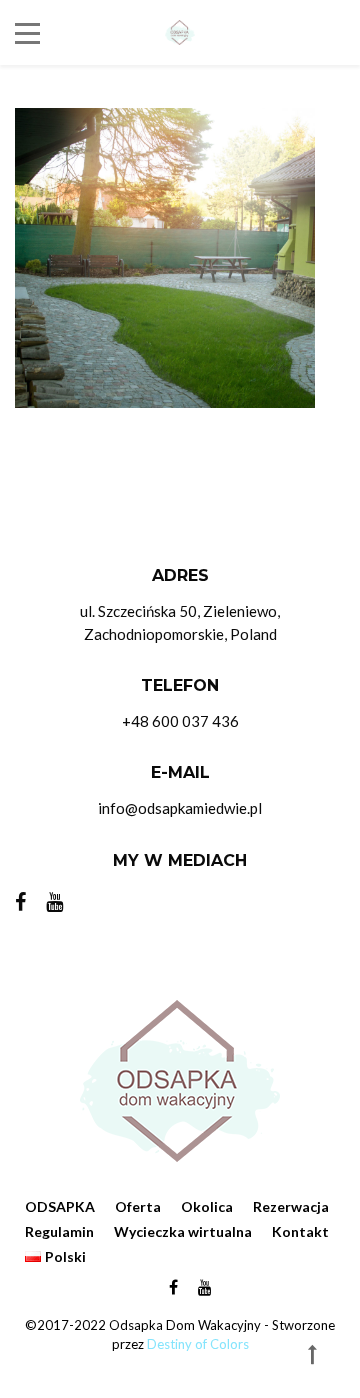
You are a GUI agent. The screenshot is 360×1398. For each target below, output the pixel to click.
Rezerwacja (291, 1206)
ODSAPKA (60, 1206)
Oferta (138, 1206)
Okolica (207, 1206)
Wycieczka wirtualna (183, 1231)
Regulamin (59, 1231)
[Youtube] (54, 901)
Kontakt (300, 1231)
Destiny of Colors (198, 1344)
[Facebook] (25, 901)
